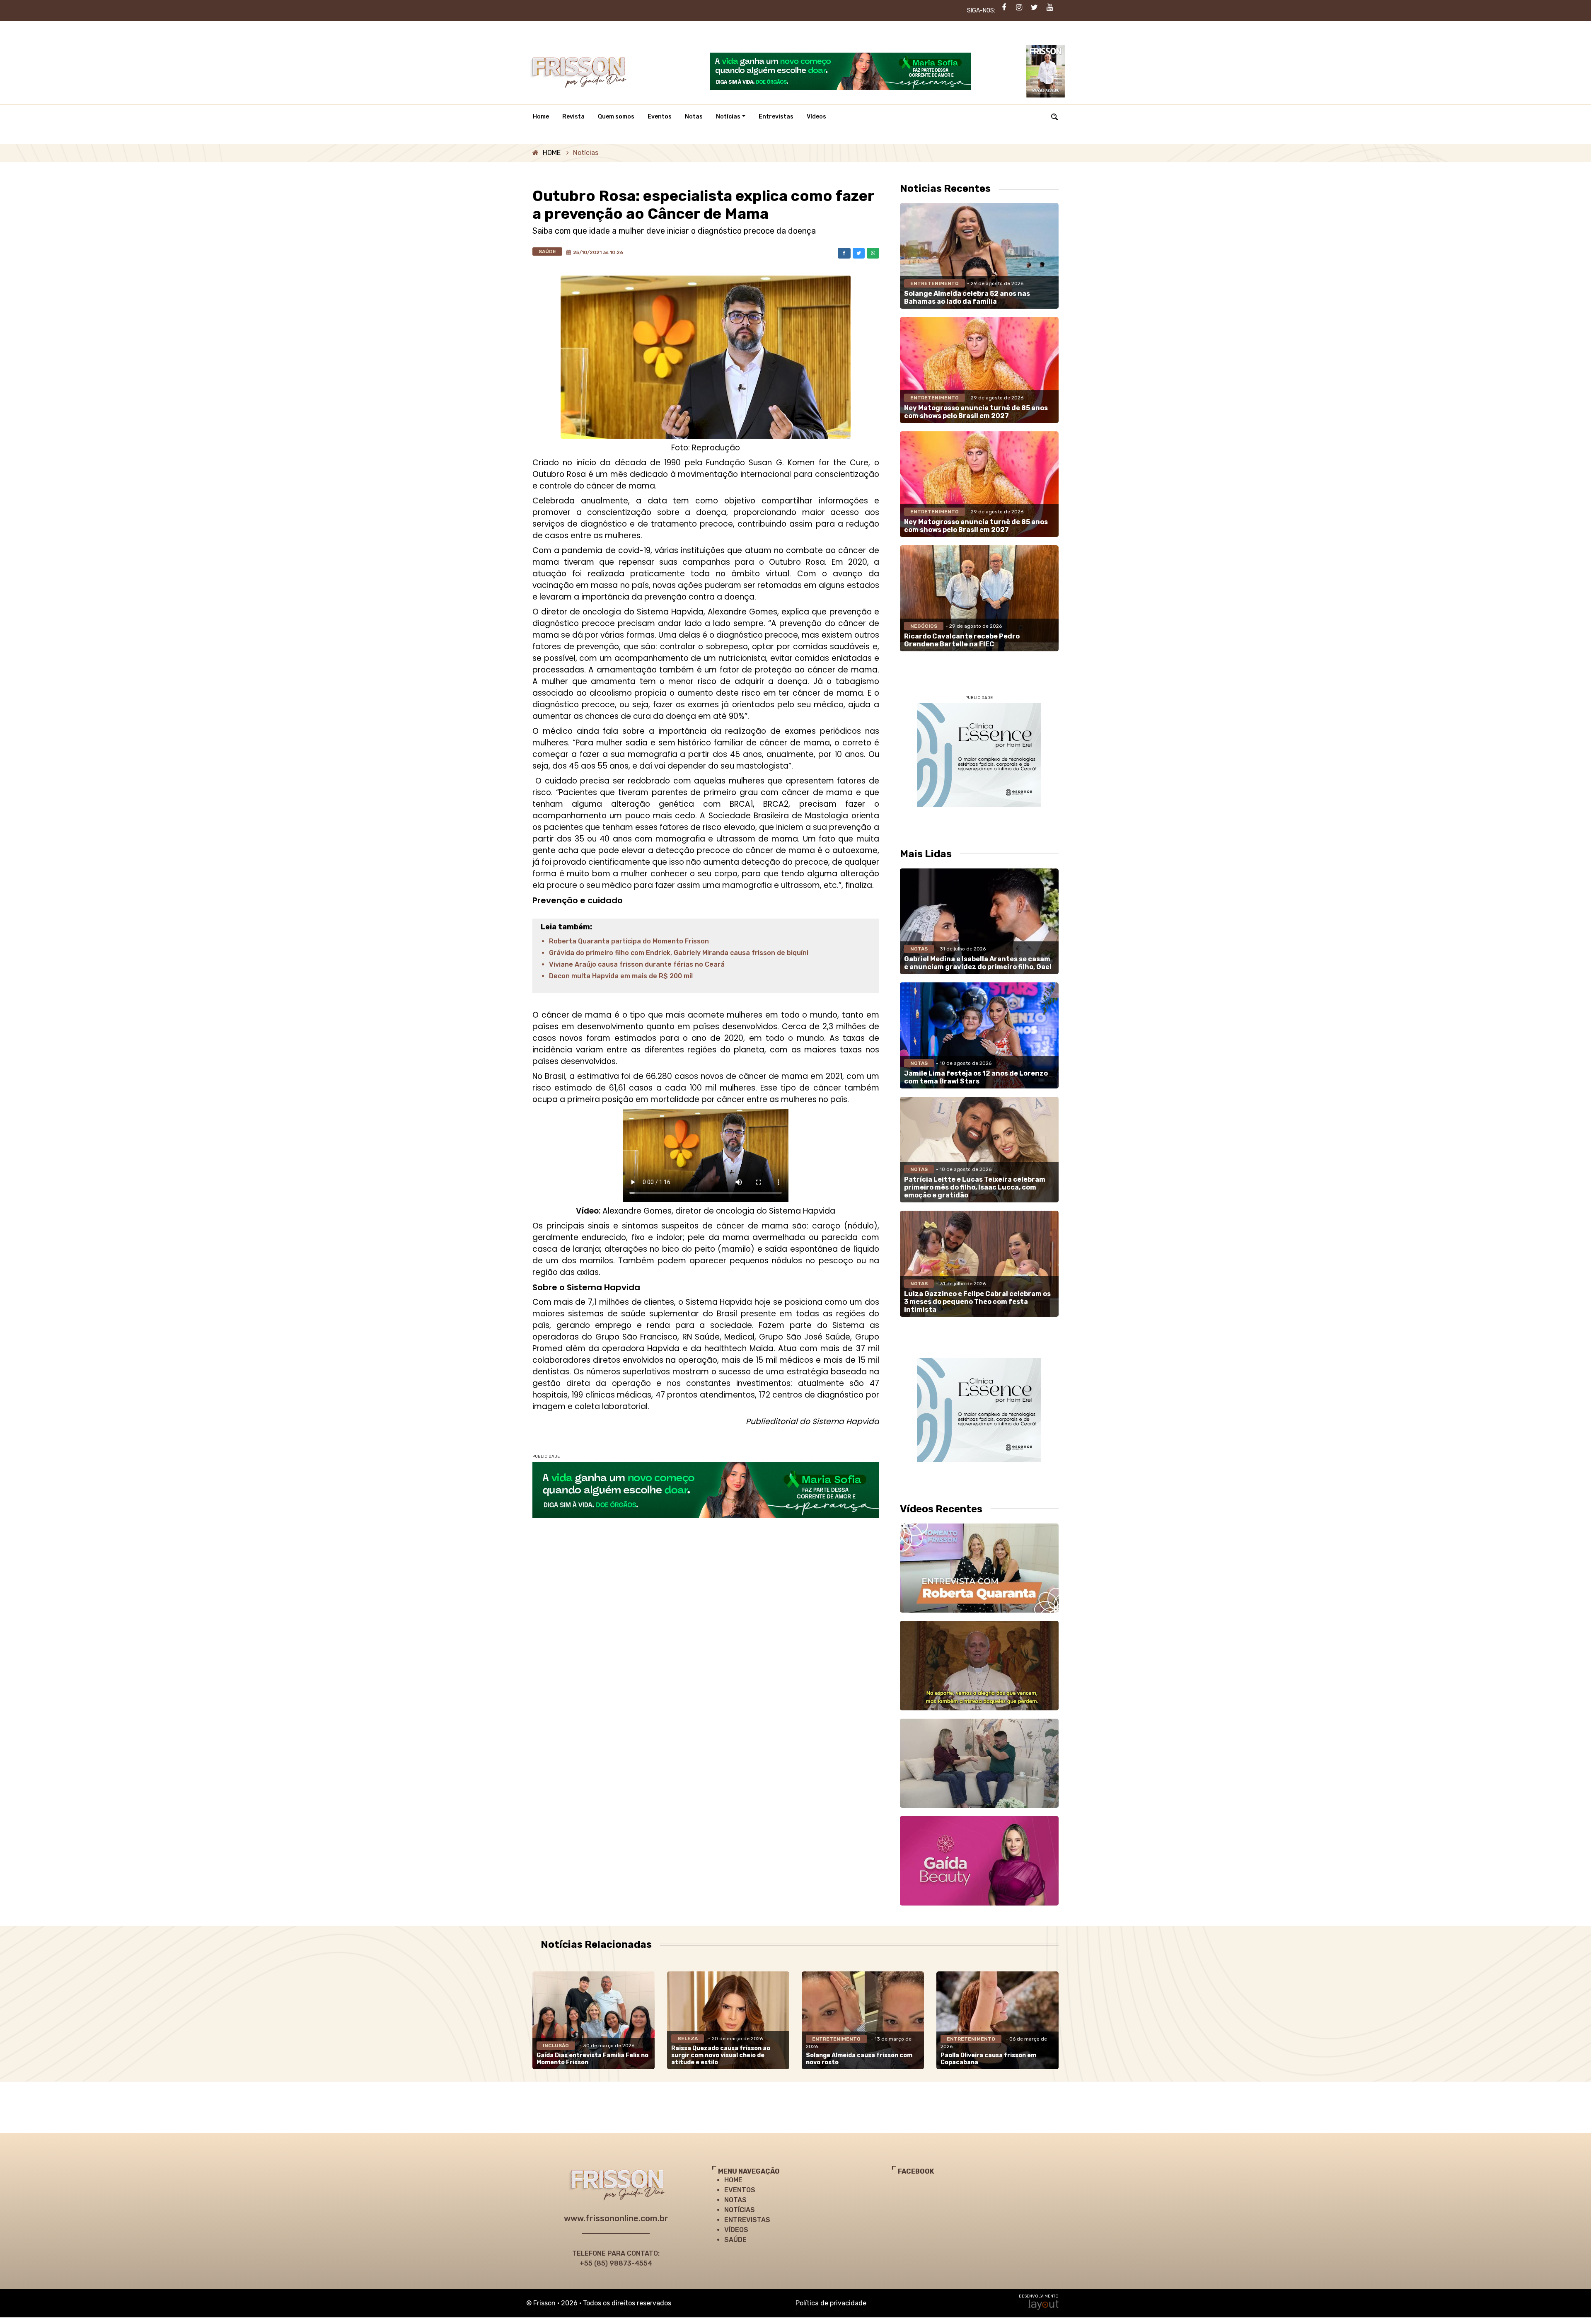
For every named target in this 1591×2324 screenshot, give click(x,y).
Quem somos (616, 117)
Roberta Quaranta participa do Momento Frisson (629, 941)
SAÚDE (735, 2240)
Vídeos (816, 117)
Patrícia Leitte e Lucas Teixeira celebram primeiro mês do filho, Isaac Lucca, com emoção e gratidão (975, 1187)
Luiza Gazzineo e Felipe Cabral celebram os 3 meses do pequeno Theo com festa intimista (977, 1302)
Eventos (660, 117)
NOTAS (735, 2200)
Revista (573, 117)
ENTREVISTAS (747, 2220)
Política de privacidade (831, 2303)
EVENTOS (740, 2190)
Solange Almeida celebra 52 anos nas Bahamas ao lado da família (967, 297)
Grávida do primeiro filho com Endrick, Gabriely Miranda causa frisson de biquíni (679, 953)
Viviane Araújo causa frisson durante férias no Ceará (637, 964)
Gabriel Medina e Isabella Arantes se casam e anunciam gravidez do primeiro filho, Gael (978, 963)
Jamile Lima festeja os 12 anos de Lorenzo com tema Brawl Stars (976, 1077)
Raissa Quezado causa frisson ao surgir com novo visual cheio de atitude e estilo (721, 2055)
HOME (552, 153)
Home (541, 117)
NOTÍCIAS (740, 2210)
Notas (694, 117)
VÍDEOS (736, 2230)
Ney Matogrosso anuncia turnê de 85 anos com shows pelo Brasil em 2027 (976, 412)
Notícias (728, 117)
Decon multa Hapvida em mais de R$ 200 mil (621, 976)
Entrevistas (776, 117)
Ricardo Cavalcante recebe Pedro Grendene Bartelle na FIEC (962, 640)
